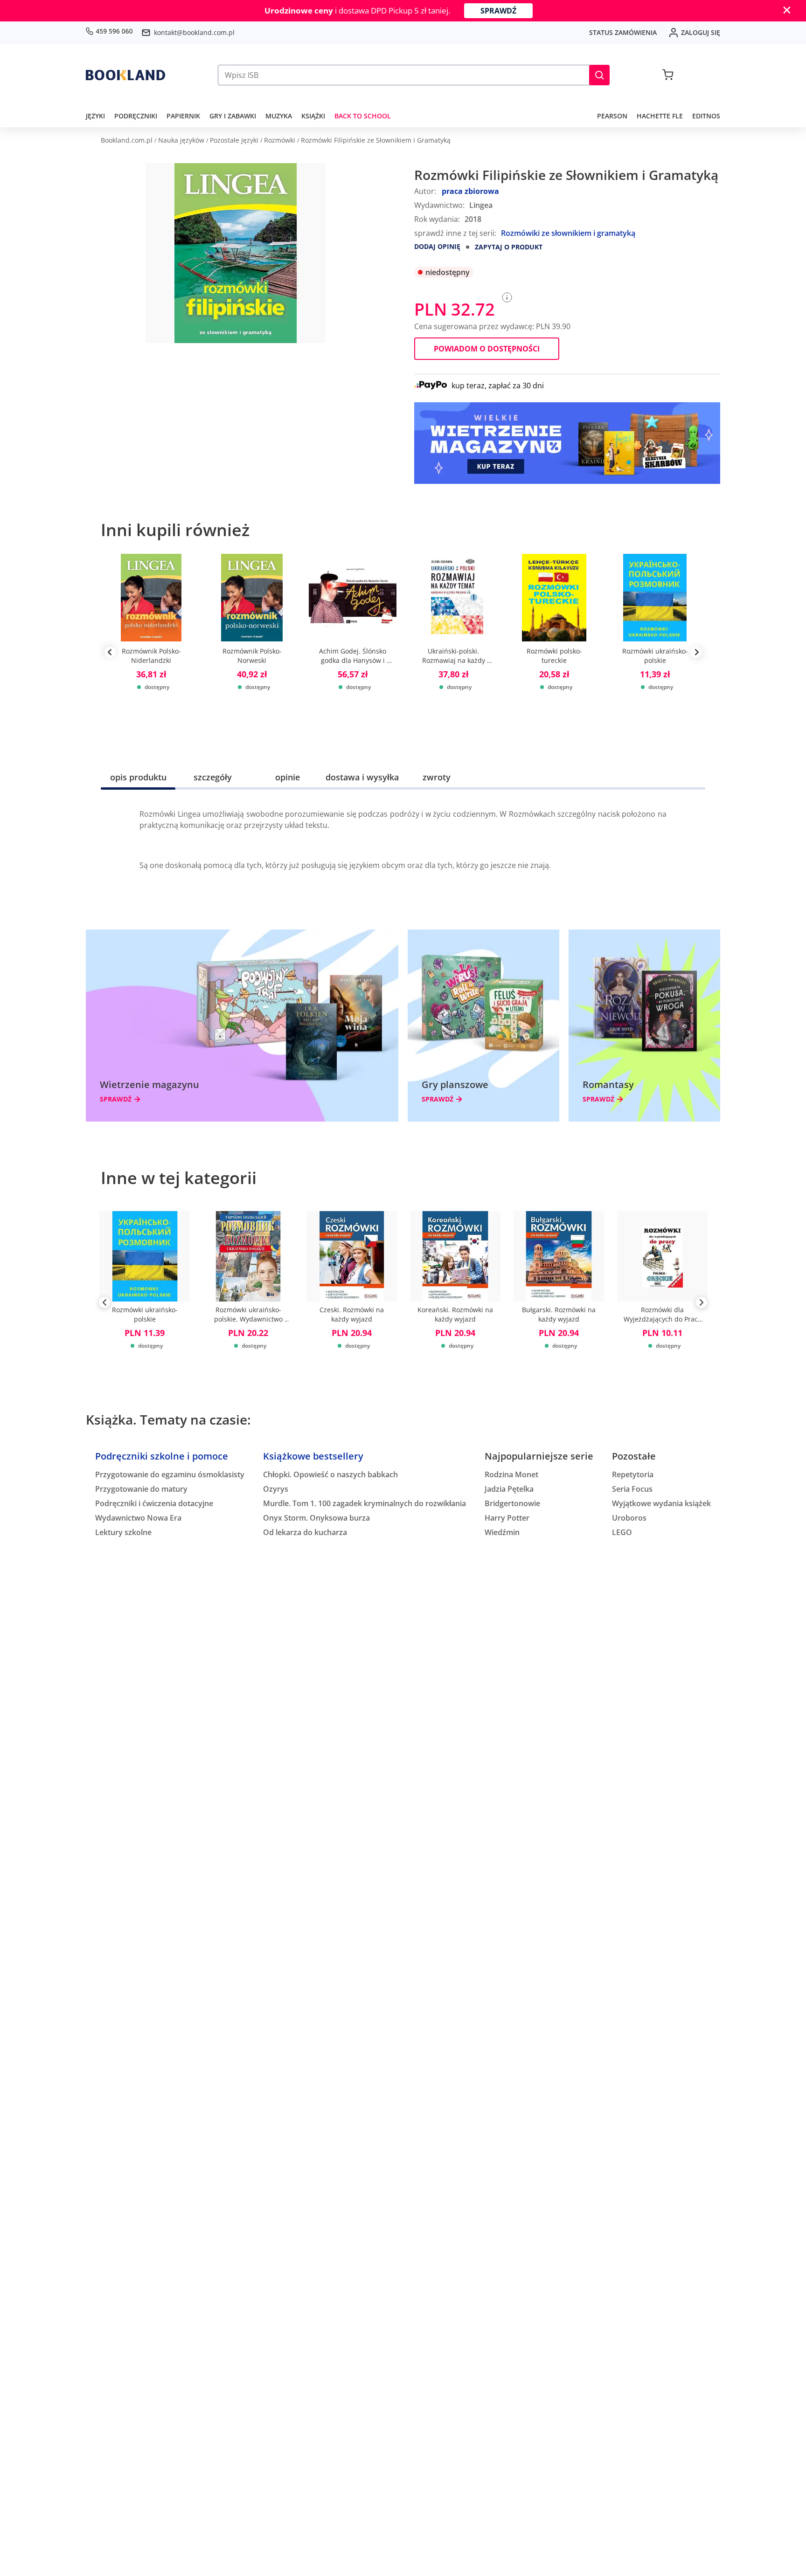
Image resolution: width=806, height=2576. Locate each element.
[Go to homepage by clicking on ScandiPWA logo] (125, 75)
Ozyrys (276, 1489)
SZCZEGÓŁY (213, 777)
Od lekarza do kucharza (305, 1532)
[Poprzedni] (104, 1304)
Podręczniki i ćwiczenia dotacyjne (154, 1503)
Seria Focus (632, 1489)
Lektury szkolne (123, 1532)
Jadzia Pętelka (509, 1489)
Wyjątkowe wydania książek (661, 1503)
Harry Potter (507, 1518)
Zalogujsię (701, 32)
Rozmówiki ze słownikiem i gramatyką (568, 233)
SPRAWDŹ (498, 11)
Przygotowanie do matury (141, 1489)
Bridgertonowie (512, 1503)
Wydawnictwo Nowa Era (138, 1518)
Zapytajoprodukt (509, 247)
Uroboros (629, 1518)
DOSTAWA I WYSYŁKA (362, 777)
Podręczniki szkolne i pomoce (162, 1456)
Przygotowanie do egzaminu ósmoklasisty (170, 1474)
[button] (599, 75)
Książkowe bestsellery (313, 1456)
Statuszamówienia (623, 32)
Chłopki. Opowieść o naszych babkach (330, 1474)
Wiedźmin (502, 1532)
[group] (151, 652)
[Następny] (702, 1304)
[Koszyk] (668, 75)
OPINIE (288, 777)
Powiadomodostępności (487, 349)
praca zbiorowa (470, 191)
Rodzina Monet (511, 1474)
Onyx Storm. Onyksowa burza (316, 1518)
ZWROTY (437, 777)
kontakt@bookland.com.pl (194, 32)
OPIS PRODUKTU (138, 777)
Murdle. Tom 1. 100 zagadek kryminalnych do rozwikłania (365, 1503)
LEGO (622, 1532)
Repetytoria (633, 1474)
